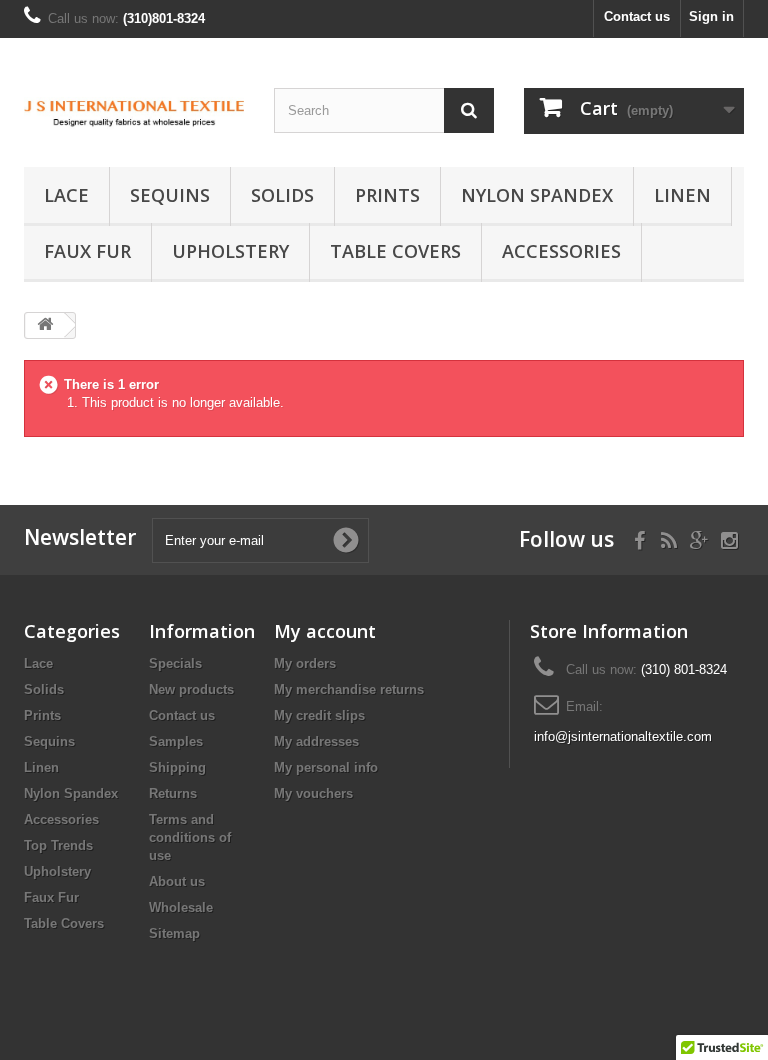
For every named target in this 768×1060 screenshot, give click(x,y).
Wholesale (181, 907)
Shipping (177, 767)
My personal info (326, 767)
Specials (175, 663)
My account (325, 631)
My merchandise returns (349, 689)
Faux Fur (87, 251)
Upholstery (230, 251)
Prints (387, 195)
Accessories (561, 251)
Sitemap (174, 933)
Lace (66, 195)
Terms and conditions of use (190, 837)
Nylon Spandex (537, 195)
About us (177, 881)
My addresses (316, 741)
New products (191, 689)
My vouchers (313, 793)
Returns (173, 793)
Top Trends (58, 845)
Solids (282, 195)
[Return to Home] (45, 325)
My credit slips (319, 715)
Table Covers (395, 251)
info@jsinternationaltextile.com (623, 736)
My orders (305, 663)
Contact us (637, 16)
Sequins (170, 195)
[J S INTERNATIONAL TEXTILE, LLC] (134, 110)
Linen (682, 195)
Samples (176, 741)
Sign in (711, 16)
